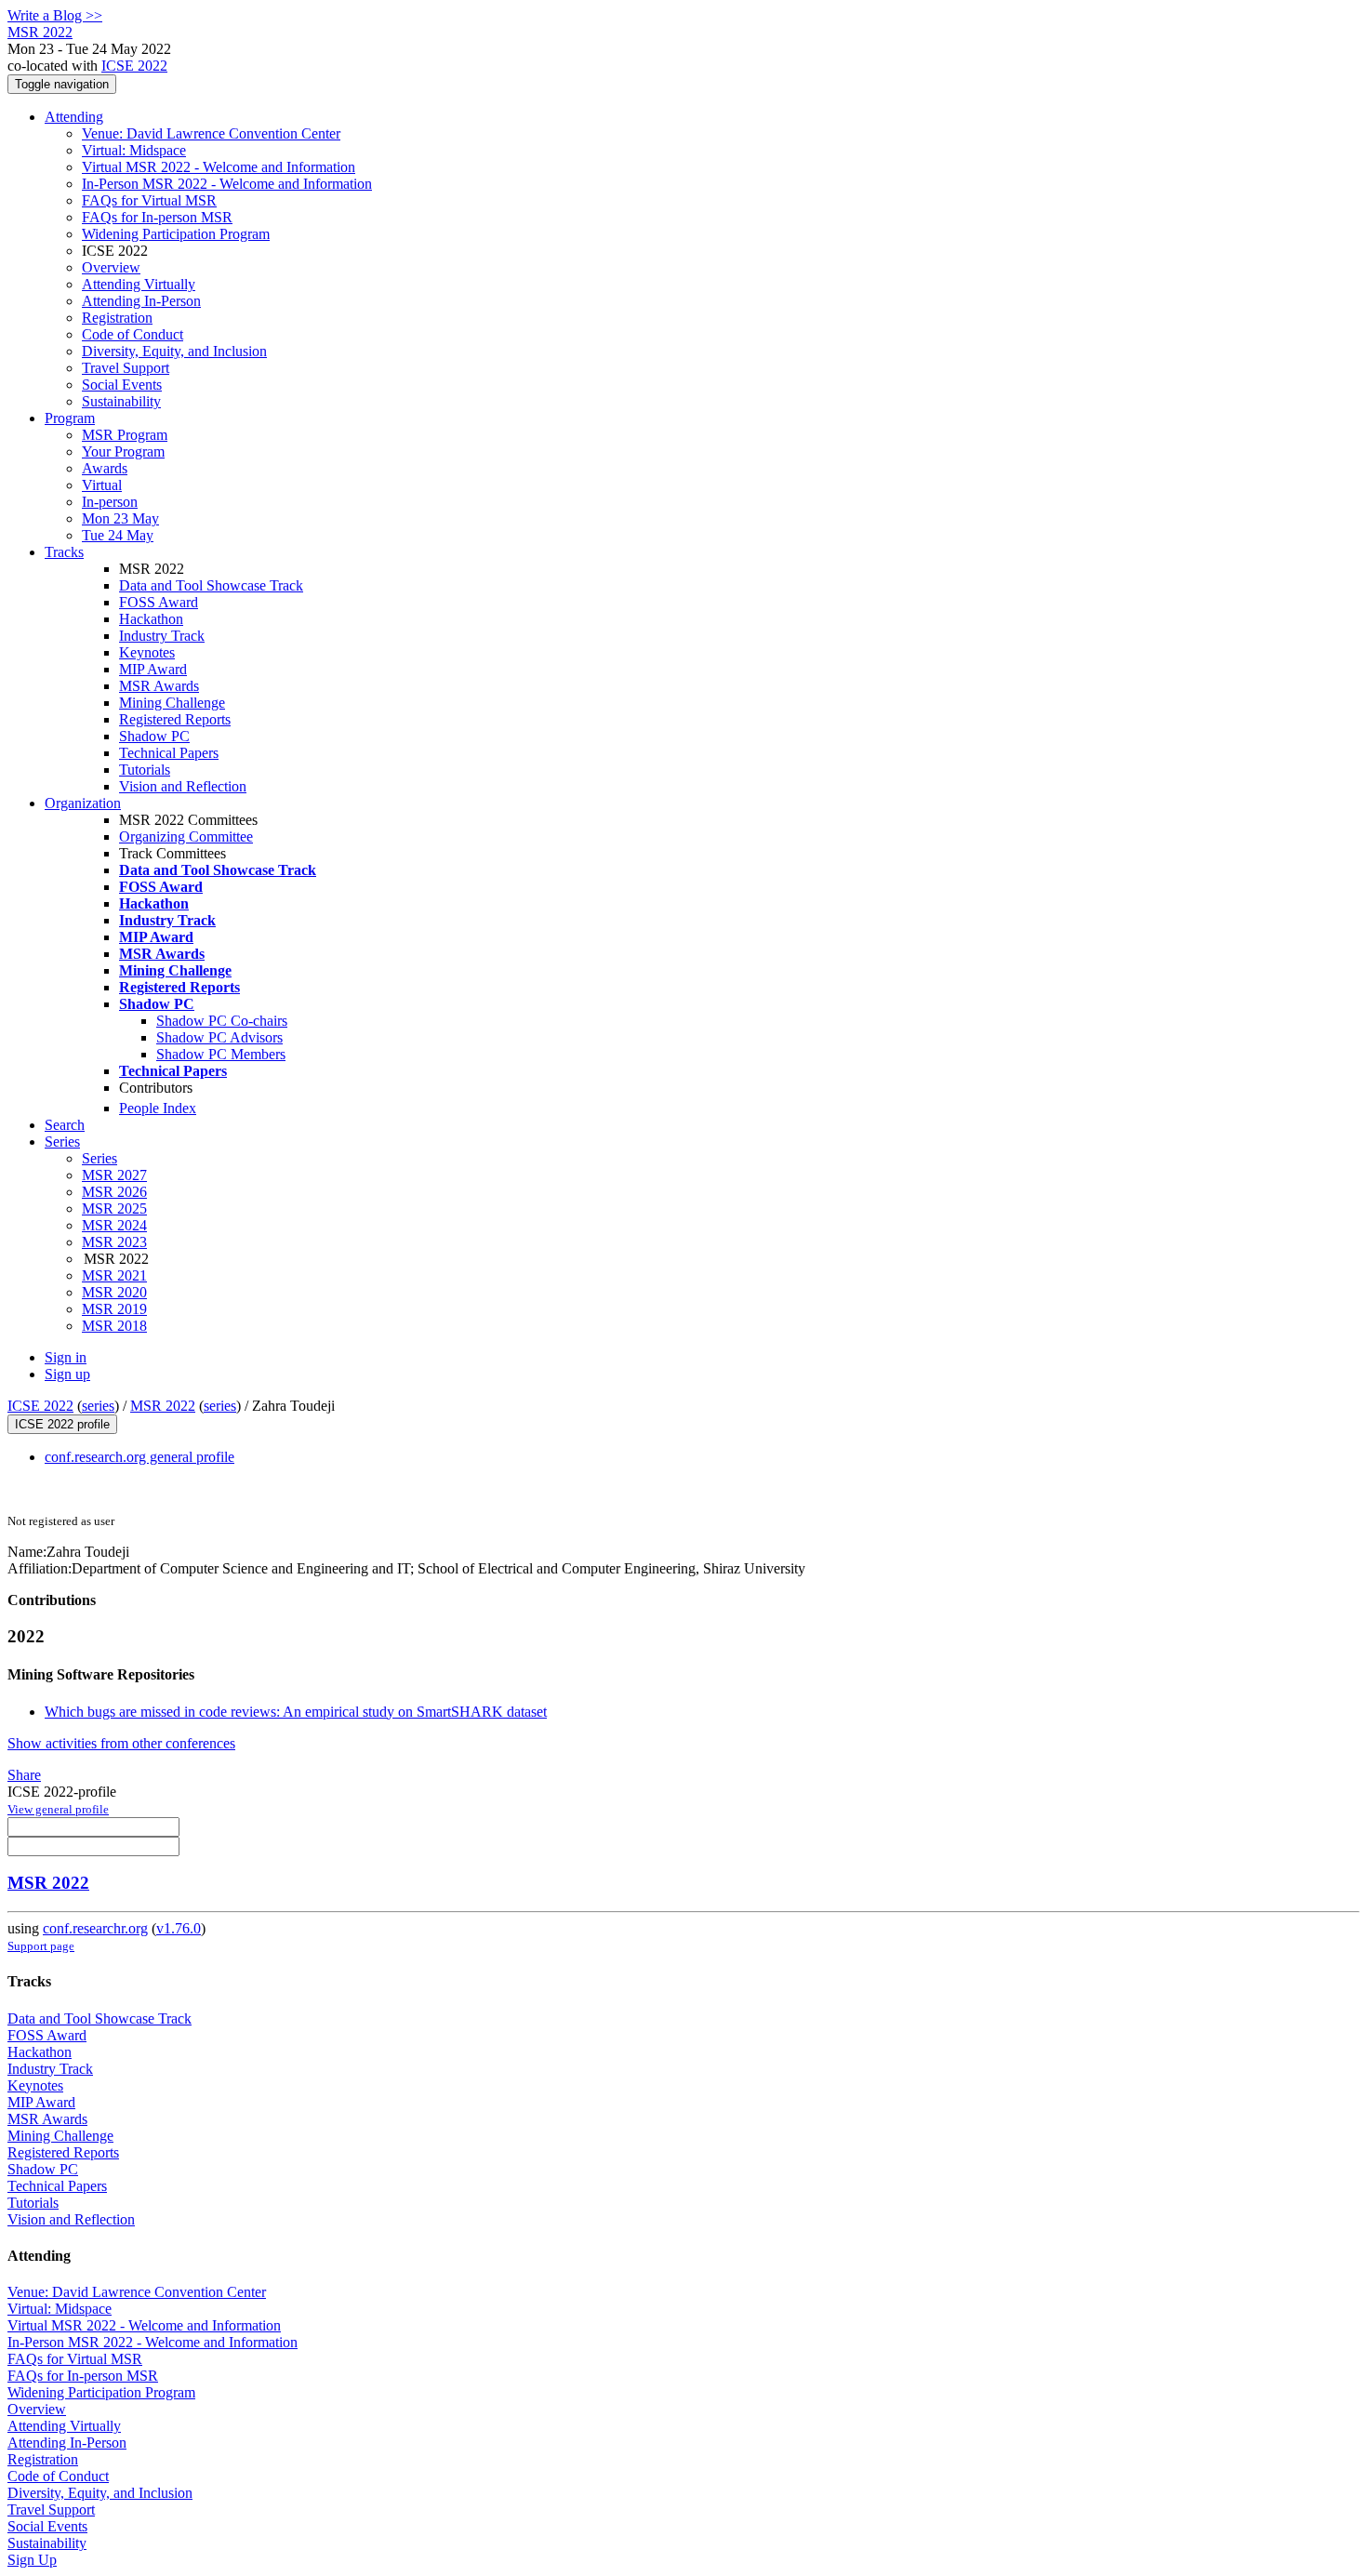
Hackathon (151, 619)
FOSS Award (159, 602)
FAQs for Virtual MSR (149, 200)
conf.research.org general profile (139, 1457)
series (98, 1406)
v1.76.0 (179, 1928)
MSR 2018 (114, 1326)
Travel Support (126, 368)
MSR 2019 (114, 1309)
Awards (105, 468)
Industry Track (162, 636)
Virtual (102, 485)
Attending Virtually (139, 284)
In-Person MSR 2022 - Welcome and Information (227, 184)
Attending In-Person (141, 301)
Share (24, 1775)
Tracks (64, 552)
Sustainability (121, 401)
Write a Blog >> (55, 15)
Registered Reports (175, 719)
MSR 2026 (114, 1192)
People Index (158, 1108)
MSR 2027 (114, 1175)
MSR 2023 (114, 1242)
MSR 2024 (114, 1225)
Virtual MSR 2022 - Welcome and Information (219, 167)
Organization (83, 803)
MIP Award (153, 669)
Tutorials (145, 770)
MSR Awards (159, 686)
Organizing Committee (186, 837)
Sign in (66, 1357)
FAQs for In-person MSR (157, 217)
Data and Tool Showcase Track (211, 585)
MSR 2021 (114, 1275)
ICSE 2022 (134, 66)
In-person (110, 502)
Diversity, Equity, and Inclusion (174, 351)
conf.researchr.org (95, 1928)
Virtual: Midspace (134, 150)
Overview (111, 267)
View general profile (58, 1809)
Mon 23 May (120, 518)
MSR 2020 (114, 1292)
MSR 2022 (163, 1406)
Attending (74, 117)
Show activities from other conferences (121, 1743)
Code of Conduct (133, 334)
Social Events (122, 385)
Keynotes (147, 652)
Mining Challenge (172, 703)
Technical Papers (169, 753)
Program (70, 418)
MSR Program (125, 435)
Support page (41, 1946)
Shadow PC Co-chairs (222, 1021)
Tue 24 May (118, 535)
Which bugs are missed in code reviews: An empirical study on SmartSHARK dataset (296, 1712)
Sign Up (32, 2560)
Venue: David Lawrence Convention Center (211, 133)
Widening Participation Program (176, 234)
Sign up (67, 1374)
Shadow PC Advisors (219, 1037)
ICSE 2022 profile (62, 1424)
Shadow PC (154, 736)
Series (100, 1158)
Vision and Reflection (183, 786)
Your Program (123, 451)
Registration (117, 318)
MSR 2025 (114, 1208)
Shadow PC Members (221, 1054)
